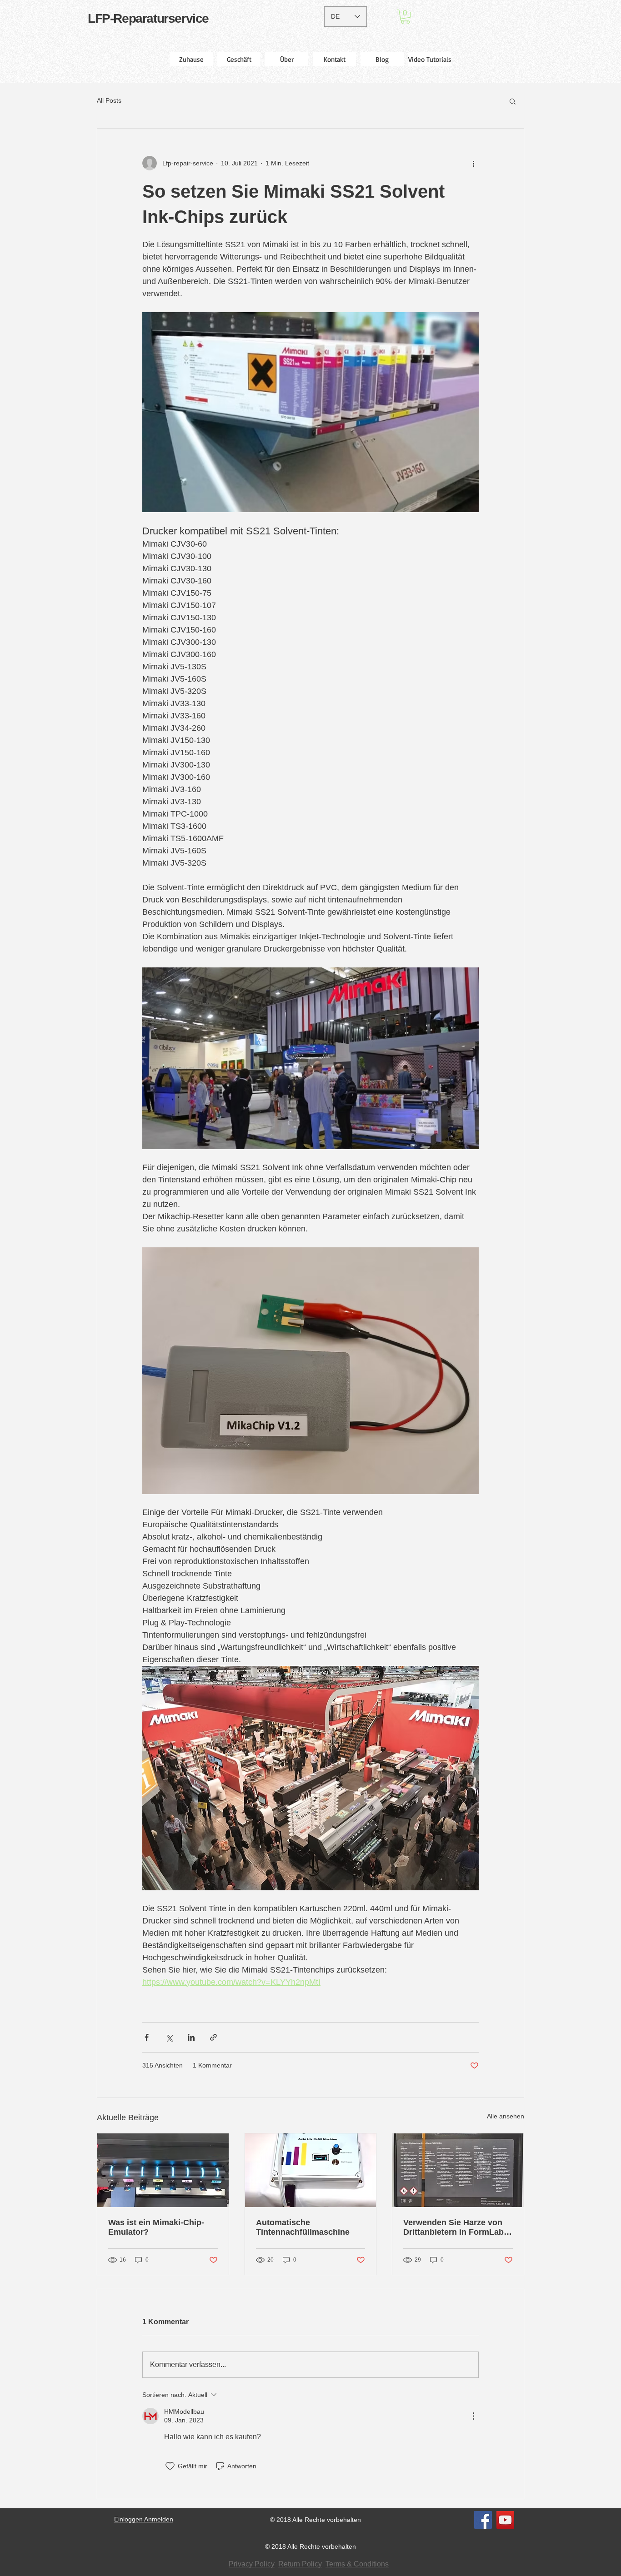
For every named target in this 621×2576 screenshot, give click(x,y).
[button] (405, 17)
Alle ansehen (506, 2116)
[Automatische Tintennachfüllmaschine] (311, 2170)
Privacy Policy (252, 2564)
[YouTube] (505, 2520)
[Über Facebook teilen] (147, 2037)
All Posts (109, 100)
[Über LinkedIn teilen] (191, 2037)
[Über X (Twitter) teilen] (169, 2037)
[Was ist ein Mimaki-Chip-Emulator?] (163, 2170)
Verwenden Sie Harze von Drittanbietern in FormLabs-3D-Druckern (457, 2227)
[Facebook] (483, 2520)
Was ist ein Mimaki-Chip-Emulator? (156, 2227)
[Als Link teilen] (213, 2037)
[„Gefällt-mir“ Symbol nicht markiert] (170, 2466)
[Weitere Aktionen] (473, 163)
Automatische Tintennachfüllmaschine (303, 2227)
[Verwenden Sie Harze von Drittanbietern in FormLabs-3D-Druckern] (458, 2170)
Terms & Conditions (357, 2564)
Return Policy (300, 2564)
